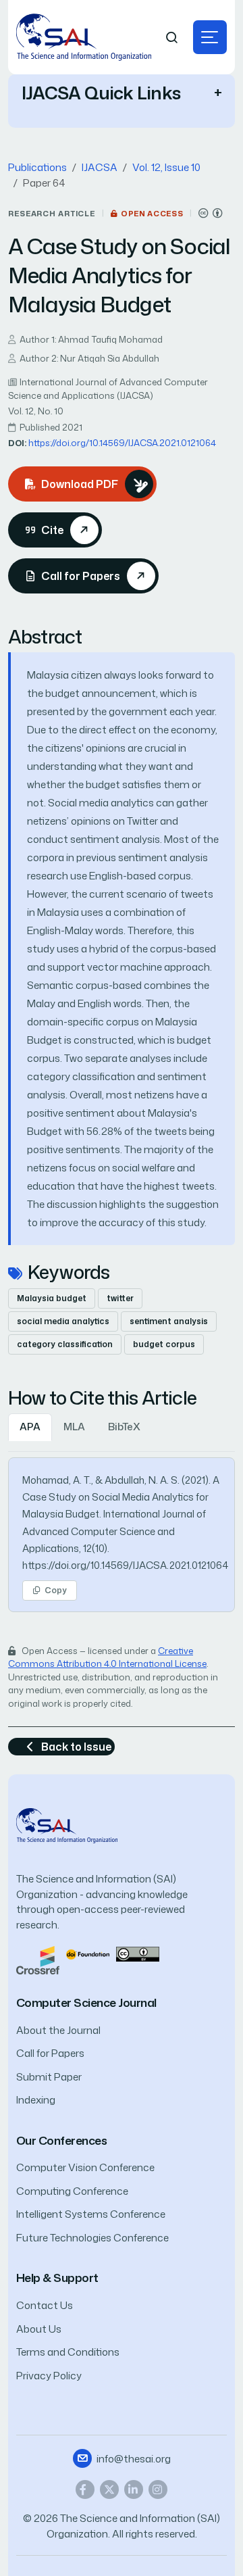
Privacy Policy (49, 2376)
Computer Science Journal (86, 2002)
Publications (37, 167)
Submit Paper (49, 2077)
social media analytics (63, 1321)
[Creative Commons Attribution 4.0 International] (211, 213)
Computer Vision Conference (85, 2167)
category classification (65, 1344)
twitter (120, 1298)
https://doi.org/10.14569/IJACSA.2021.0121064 (122, 443)
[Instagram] (158, 2489)
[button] (210, 37)
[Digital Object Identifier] (88, 1953)
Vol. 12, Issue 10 (166, 167)
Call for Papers (50, 2053)
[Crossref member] (38, 1959)
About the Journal (58, 2030)
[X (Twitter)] (109, 2489)
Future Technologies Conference (92, 2238)
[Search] (172, 38)
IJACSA (100, 167)
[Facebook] (85, 2489)
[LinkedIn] (134, 2489)
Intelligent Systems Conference (91, 2214)
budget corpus (164, 1344)
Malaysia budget (52, 1298)
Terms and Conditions (68, 2352)
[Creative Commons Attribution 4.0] (138, 1953)
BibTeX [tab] (124, 1427)
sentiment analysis (169, 1321)
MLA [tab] (74, 1427)
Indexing (36, 2100)
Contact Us (45, 2305)
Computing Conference (72, 2191)
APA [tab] (30, 1427)
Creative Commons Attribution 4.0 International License (107, 1657)
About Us (39, 2329)
